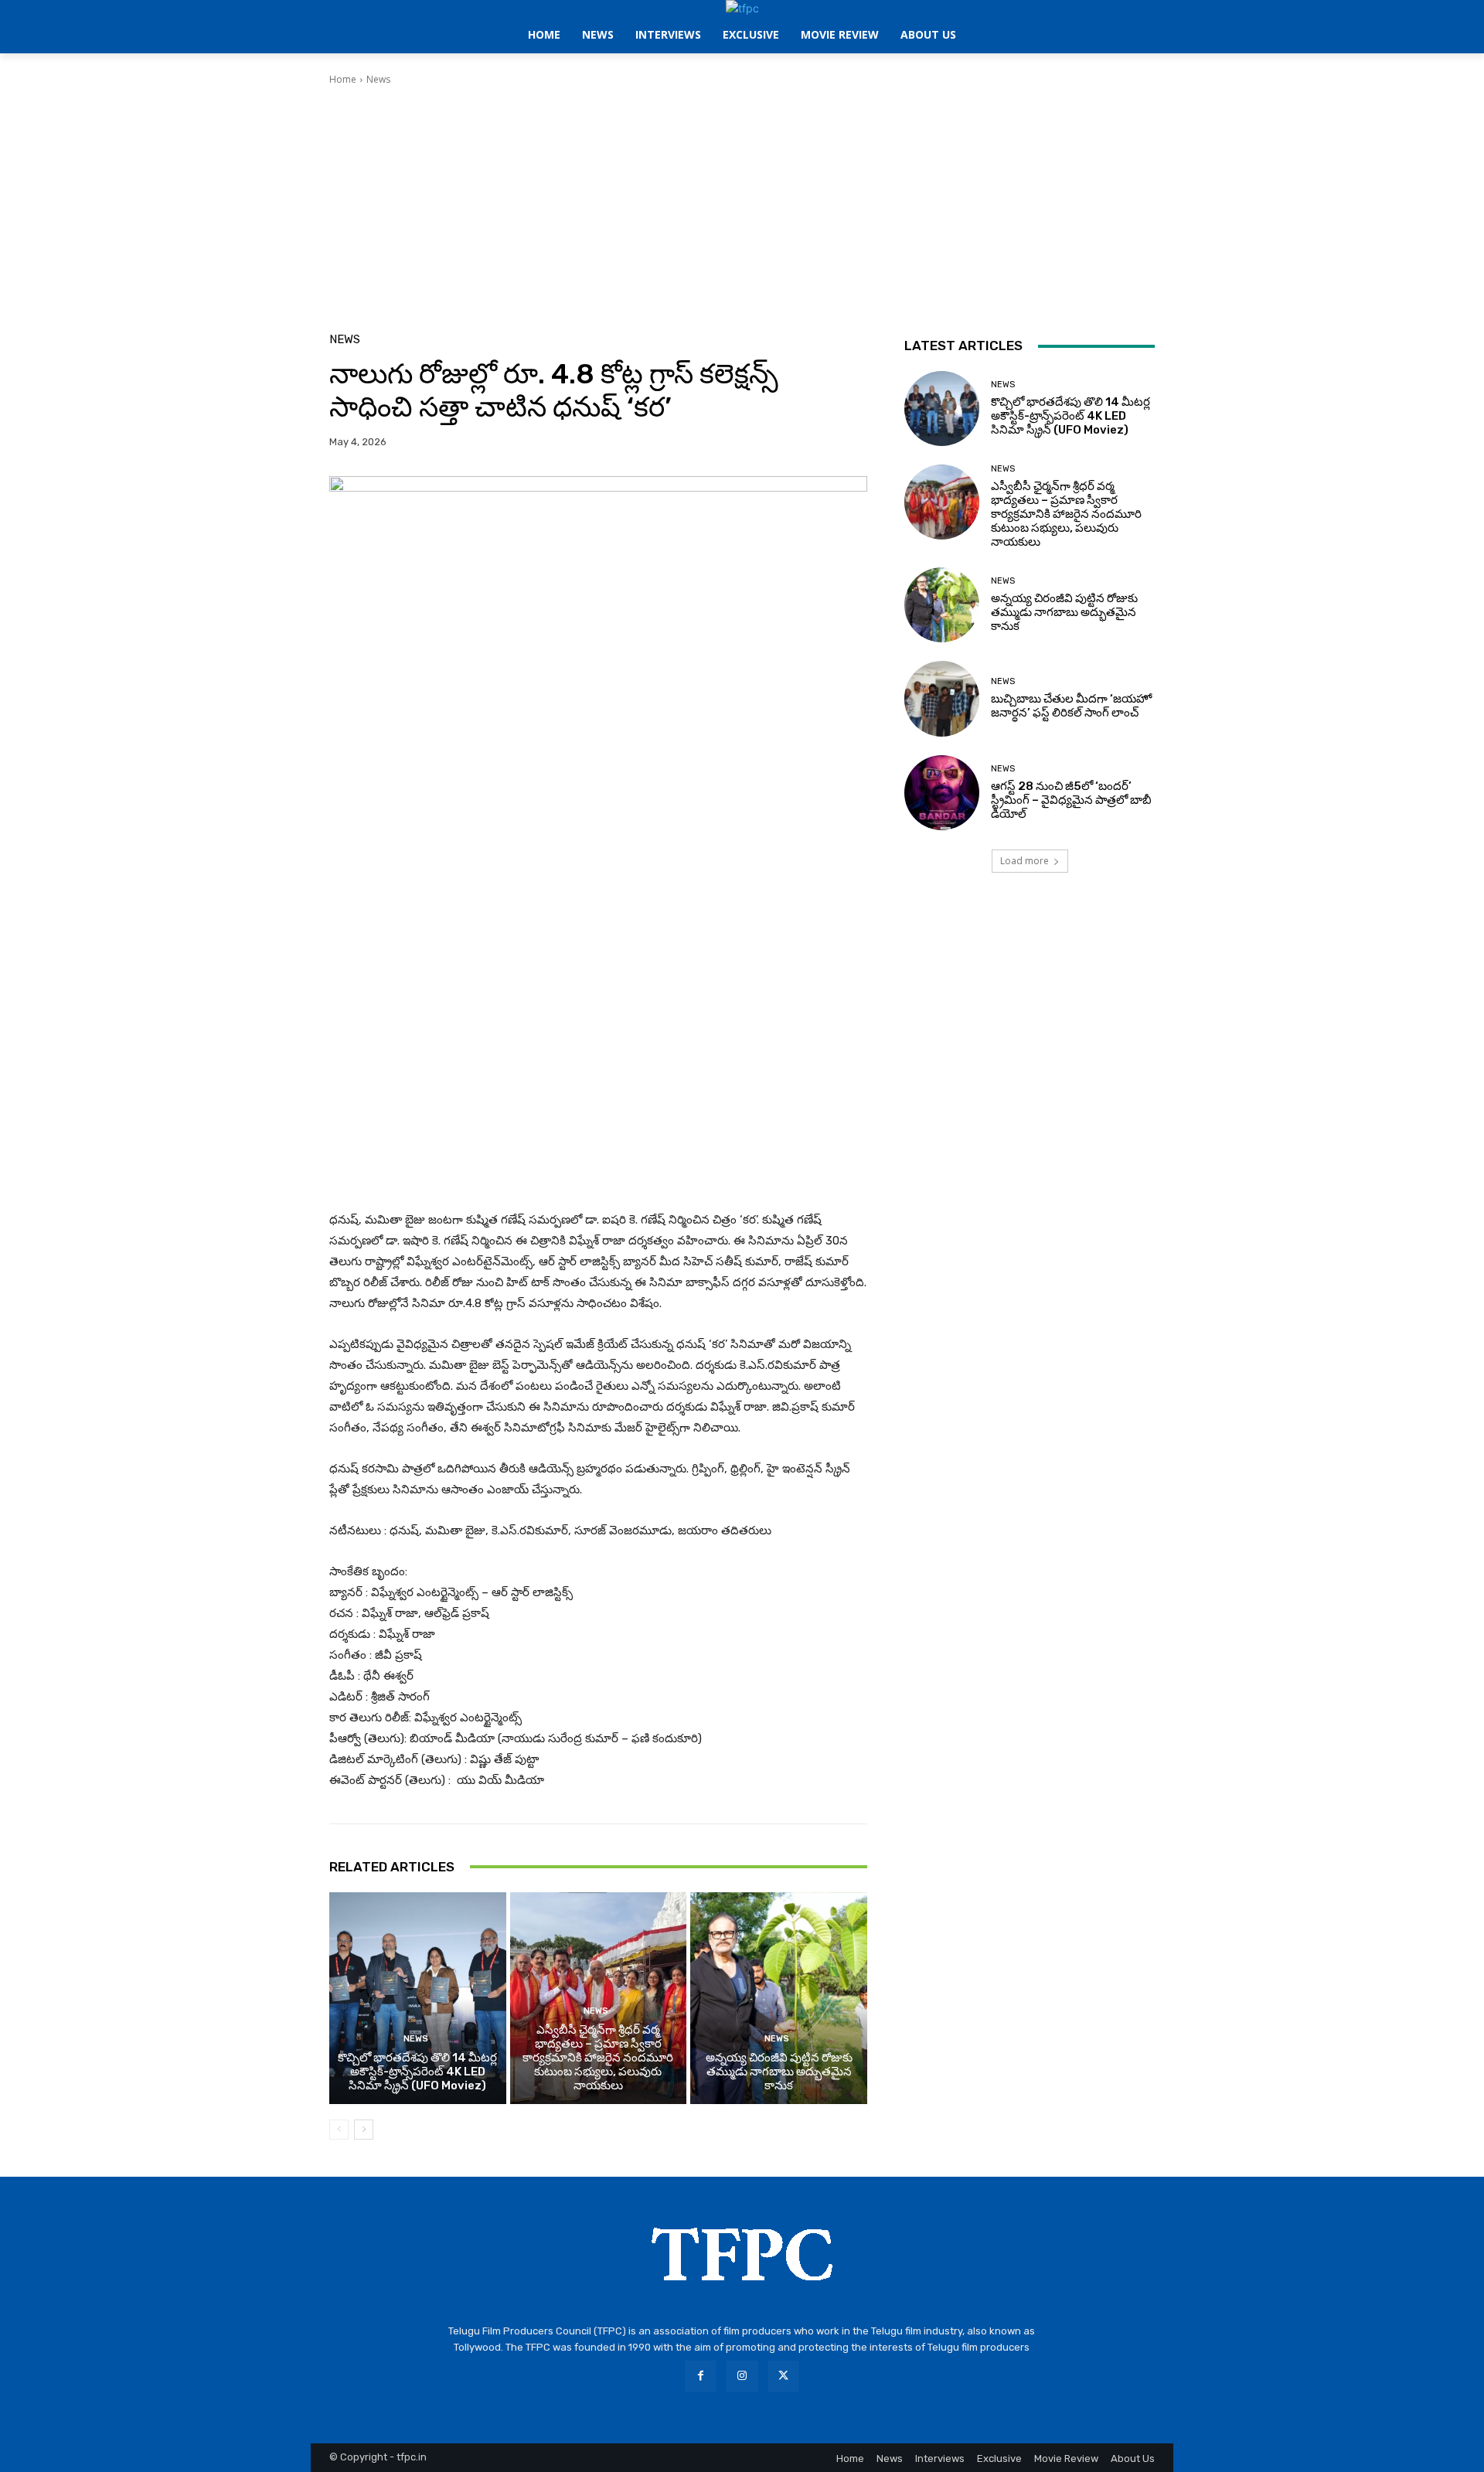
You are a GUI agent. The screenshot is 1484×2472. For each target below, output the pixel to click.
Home (343, 79)
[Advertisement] (742, 203)
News (378, 79)
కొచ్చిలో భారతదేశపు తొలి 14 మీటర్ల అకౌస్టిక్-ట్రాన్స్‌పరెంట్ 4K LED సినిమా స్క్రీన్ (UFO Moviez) (417, 2072)
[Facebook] (701, 2376)
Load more (1025, 861)
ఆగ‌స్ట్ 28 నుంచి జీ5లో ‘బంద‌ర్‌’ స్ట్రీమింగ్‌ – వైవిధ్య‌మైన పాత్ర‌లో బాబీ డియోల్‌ (1071, 800)
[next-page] (364, 2130)
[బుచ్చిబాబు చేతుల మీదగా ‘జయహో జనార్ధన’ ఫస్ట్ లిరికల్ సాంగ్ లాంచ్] (942, 698)
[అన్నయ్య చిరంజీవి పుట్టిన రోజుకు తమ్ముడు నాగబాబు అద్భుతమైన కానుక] (779, 1998)
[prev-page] (339, 2130)
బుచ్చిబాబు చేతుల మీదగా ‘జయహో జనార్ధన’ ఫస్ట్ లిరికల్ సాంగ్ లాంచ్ (1071, 706)
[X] (783, 2376)
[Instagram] (742, 2376)
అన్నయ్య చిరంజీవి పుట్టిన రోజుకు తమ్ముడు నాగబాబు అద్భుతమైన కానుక (779, 2072)
